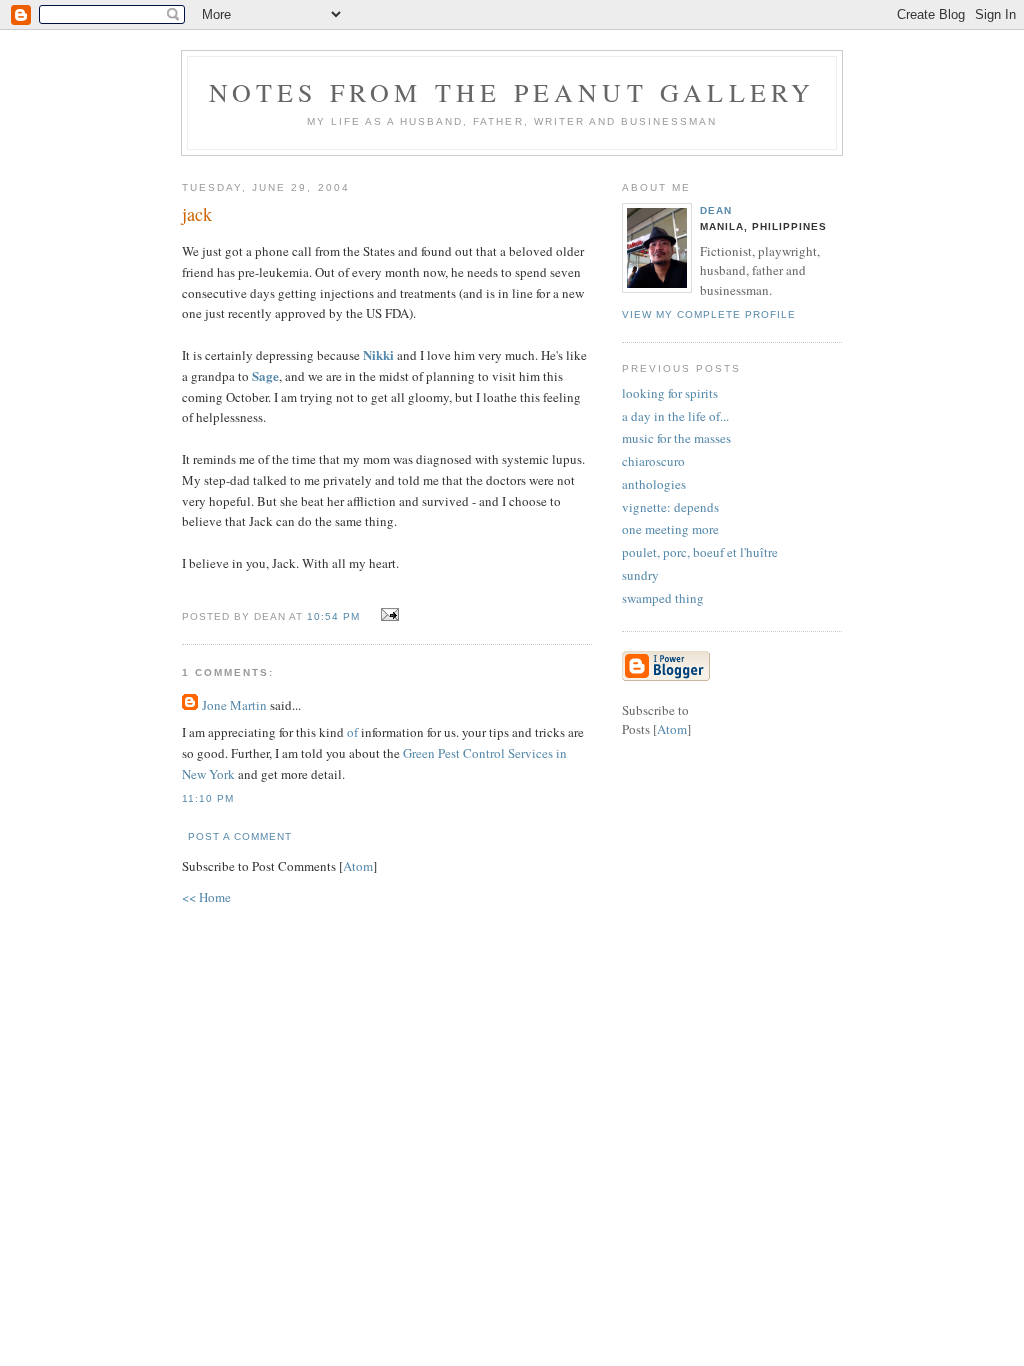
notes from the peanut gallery (512, 92)
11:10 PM (208, 798)
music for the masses (676, 438)
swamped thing (663, 598)
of (352, 732)
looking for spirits (670, 393)
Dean (716, 210)
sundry (640, 575)
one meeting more (670, 529)
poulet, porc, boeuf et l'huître (700, 552)
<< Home (206, 897)
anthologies (654, 484)
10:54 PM (335, 616)
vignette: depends (670, 507)
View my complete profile (709, 314)
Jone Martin (234, 705)
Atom (358, 866)
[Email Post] (386, 615)
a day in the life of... (675, 416)
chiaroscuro (653, 461)
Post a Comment (240, 836)
